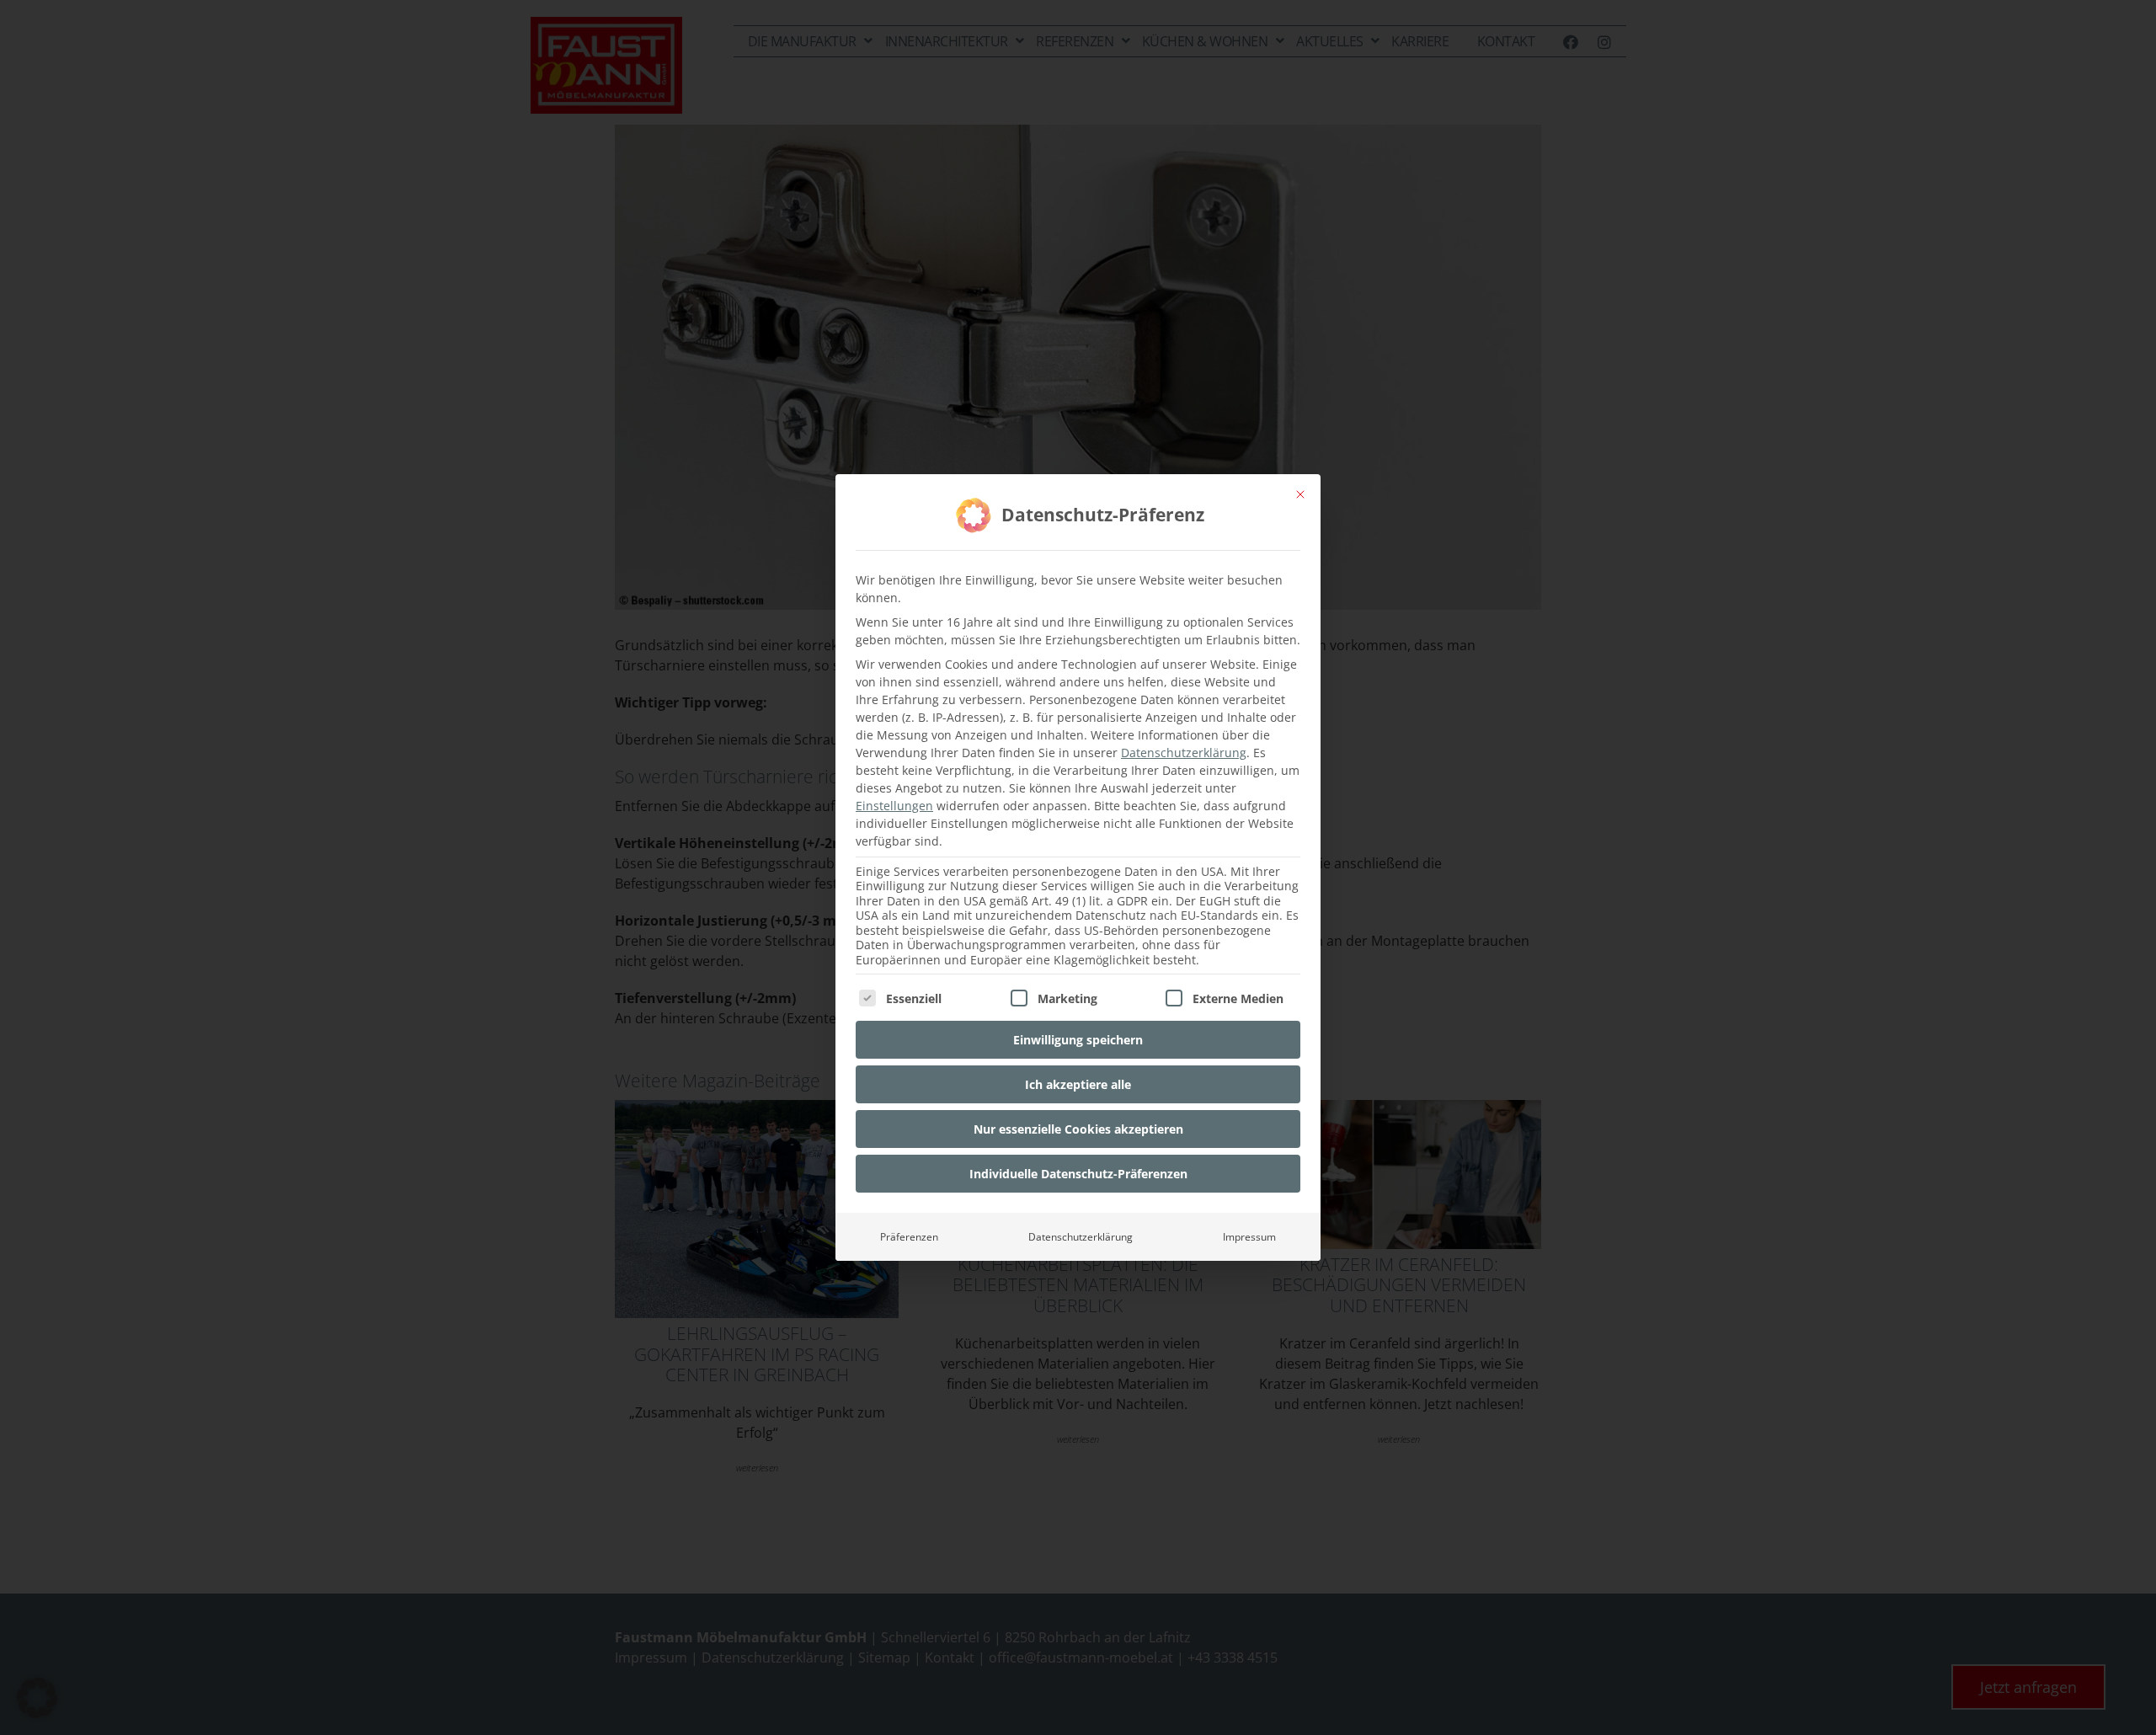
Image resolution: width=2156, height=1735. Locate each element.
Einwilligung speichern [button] (1078, 1040)
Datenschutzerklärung (1184, 753)
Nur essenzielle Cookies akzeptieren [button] (1078, 1129)
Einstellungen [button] (894, 806)
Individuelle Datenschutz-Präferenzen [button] (1078, 1174)
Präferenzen (909, 1237)
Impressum (1249, 1237)
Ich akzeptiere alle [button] (1078, 1084)
